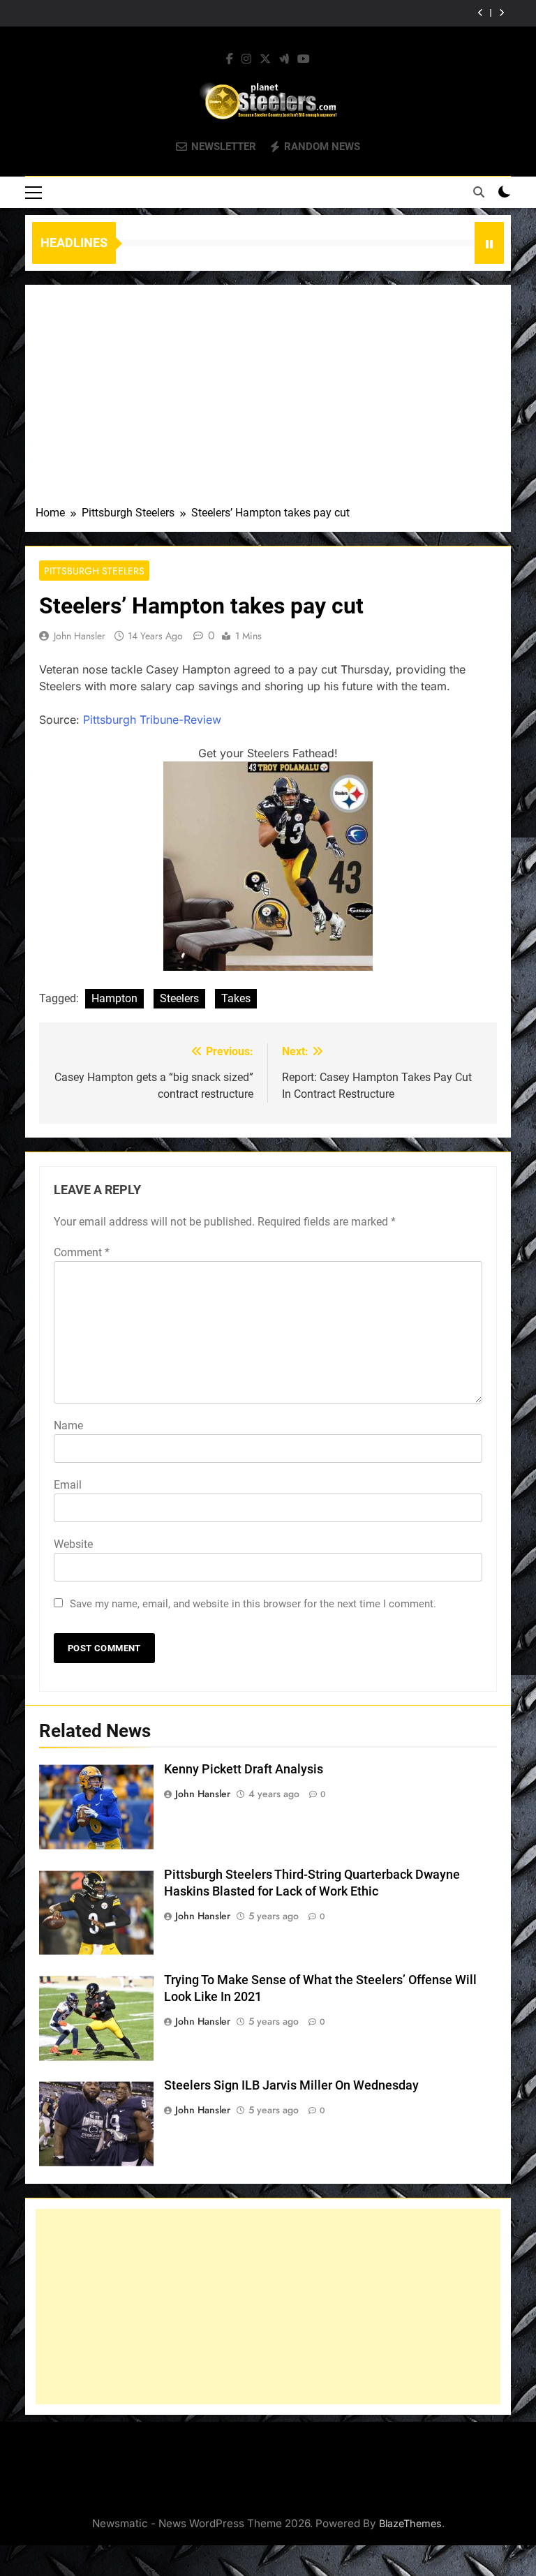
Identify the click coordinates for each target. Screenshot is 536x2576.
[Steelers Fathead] (268, 967)
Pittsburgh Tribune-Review (152, 720)
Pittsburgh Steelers (94, 571)
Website (73, 1544)
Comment (82, 1252)
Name (68, 1425)
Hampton (114, 998)
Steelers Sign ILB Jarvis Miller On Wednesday (291, 2085)
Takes (236, 998)
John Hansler (80, 636)
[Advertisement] (268, 400)
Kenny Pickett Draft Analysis (244, 1769)
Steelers (179, 998)
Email (68, 1485)
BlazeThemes (410, 2523)
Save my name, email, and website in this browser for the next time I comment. (253, 1604)
